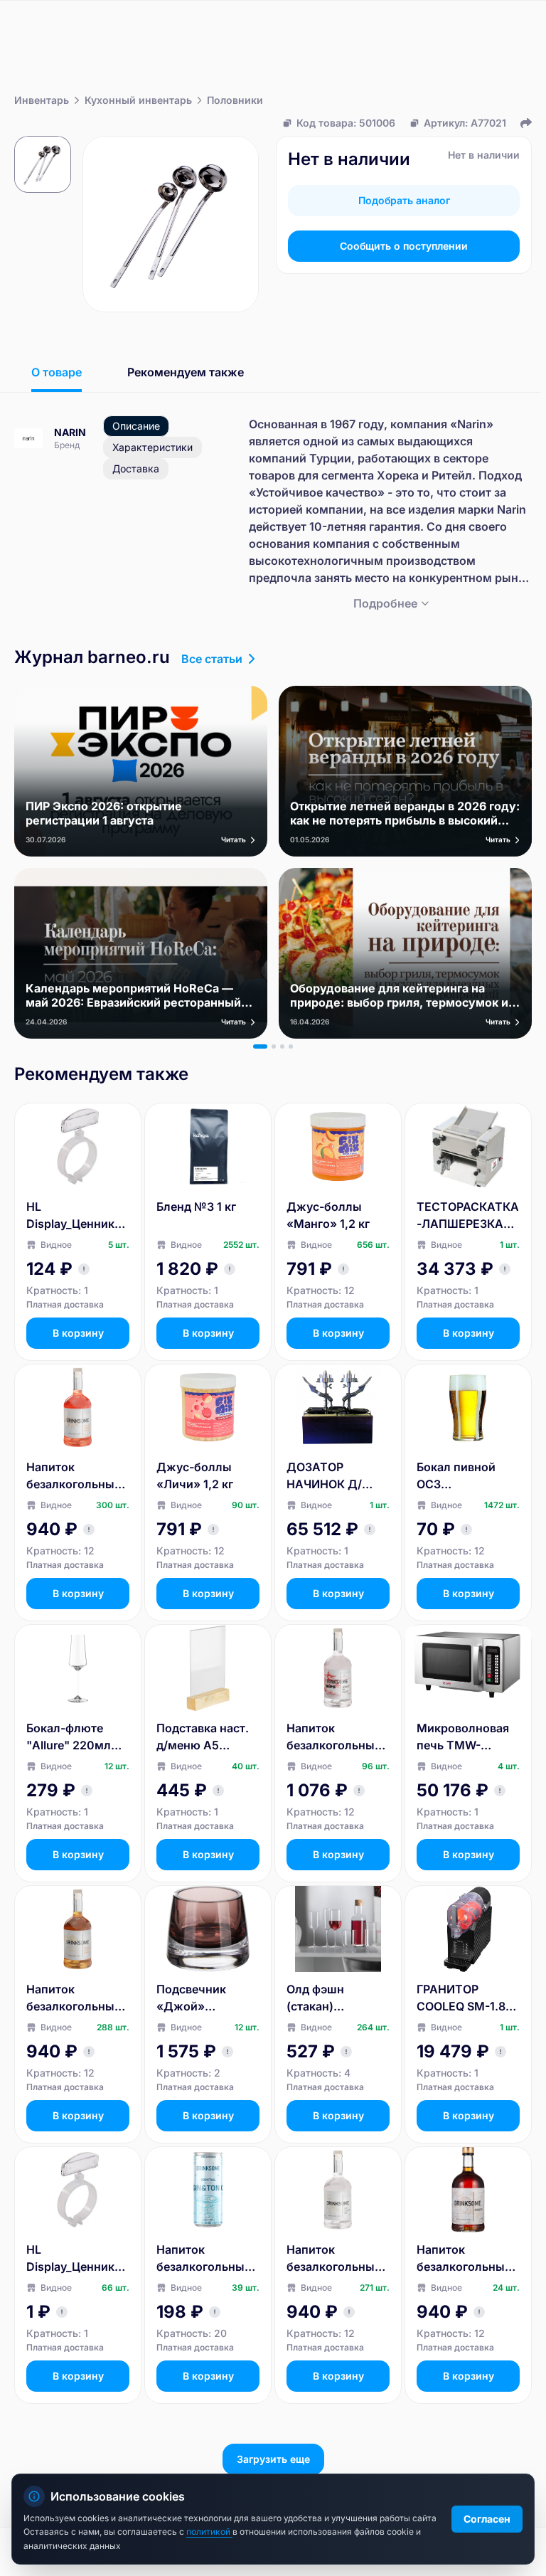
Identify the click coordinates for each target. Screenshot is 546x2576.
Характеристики (152, 447)
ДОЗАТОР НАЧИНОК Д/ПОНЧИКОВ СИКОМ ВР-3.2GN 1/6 (337, 1476)
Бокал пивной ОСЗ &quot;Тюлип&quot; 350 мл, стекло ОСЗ (465, 1476)
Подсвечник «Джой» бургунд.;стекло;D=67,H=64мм (204, 1998)
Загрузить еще (273, 2459)
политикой (209, 2532)
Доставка (136, 468)
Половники (235, 100)
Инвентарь (42, 100)
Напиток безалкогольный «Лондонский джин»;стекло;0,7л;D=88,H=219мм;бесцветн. (338, 2259)
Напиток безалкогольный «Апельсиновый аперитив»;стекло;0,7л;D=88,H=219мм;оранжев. (78, 1476)
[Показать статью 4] (291, 1046)
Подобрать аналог (404, 200)
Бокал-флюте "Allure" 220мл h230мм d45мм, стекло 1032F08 (74, 1737)
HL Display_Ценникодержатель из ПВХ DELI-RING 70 (77, 2259)
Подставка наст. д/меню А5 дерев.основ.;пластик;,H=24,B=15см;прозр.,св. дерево (207, 1737)
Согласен (487, 2519)
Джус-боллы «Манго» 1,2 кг (328, 1215)
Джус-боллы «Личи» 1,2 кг (195, 1475)
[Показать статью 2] (274, 1046)
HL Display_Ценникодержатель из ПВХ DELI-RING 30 (77, 1216)
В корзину (78, 1333)
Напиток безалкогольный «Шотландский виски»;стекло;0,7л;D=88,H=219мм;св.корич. (75, 1998)
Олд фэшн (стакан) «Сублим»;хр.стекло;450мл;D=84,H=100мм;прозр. (337, 1998)
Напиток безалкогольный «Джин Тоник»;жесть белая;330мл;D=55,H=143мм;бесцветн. (208, 2259)
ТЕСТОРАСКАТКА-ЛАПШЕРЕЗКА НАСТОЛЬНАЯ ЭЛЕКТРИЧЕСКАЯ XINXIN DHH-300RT (468, 1216)
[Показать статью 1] (260, 1046)
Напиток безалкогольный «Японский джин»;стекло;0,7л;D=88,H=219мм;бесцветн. (338, 1737)
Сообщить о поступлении (404, 246)
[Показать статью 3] (282, 1046)
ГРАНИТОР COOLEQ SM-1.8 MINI (461, 1998)
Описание (136, 426)
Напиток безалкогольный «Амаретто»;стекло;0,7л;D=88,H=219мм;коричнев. (466, 2259)
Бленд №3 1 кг (196, 1207)
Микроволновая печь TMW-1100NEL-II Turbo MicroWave (463, 1737)
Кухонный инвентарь (138, 100)
